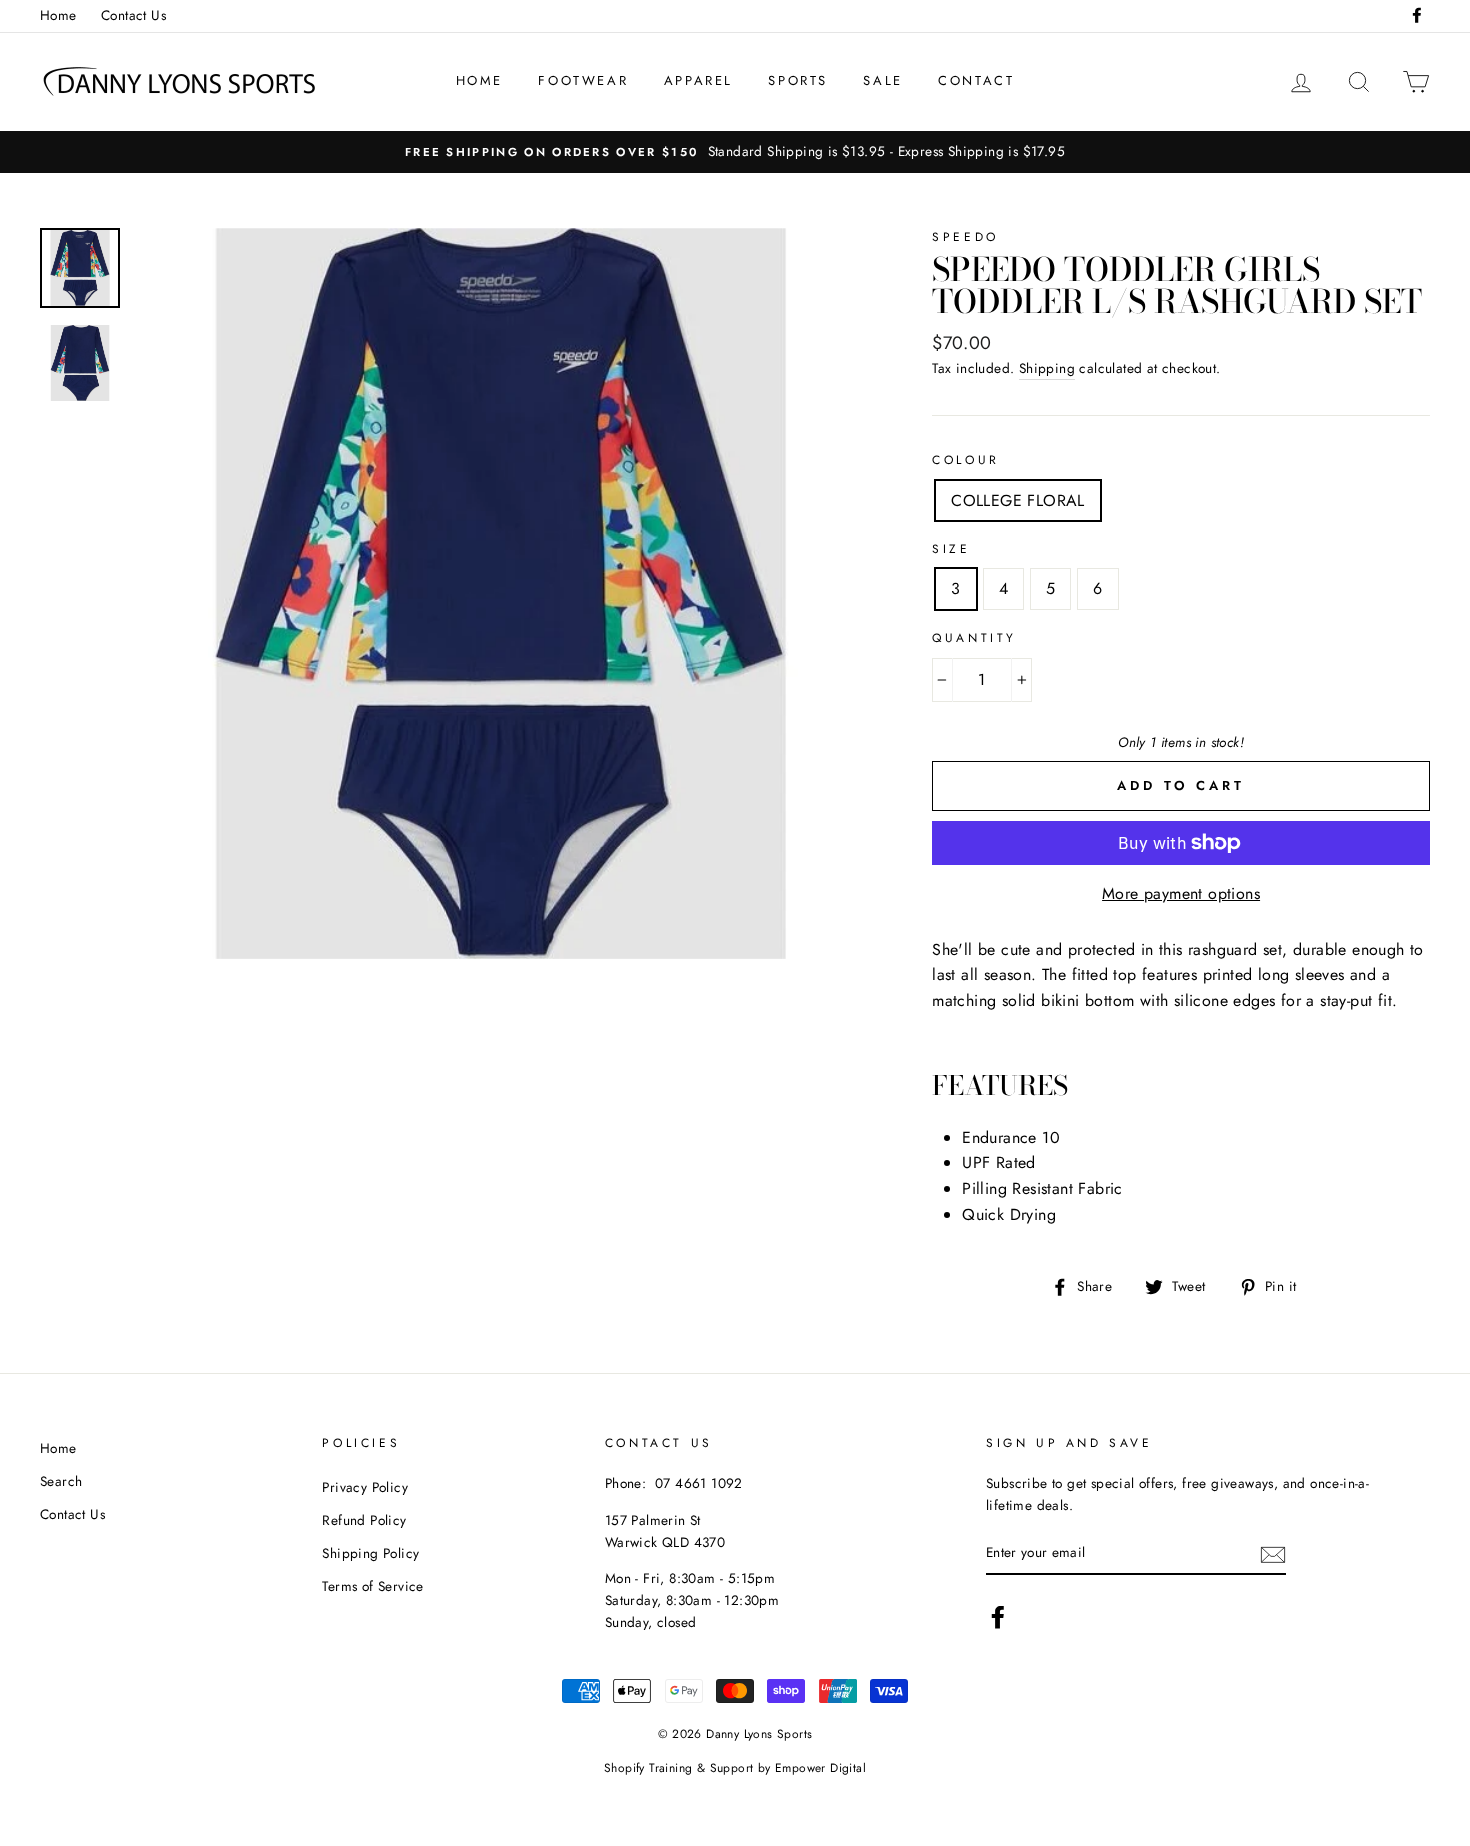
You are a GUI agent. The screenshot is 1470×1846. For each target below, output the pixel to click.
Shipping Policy (370, 1553)
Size (951, 549)
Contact (976, 80)
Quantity (974, 638)
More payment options (1181, 893)
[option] (735, 152)
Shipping (1047, 368)
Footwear (583, 80)
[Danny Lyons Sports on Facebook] (998, 1617)
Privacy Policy (365, 1487)
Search (61, 1481)
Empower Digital (820, 1768)
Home (58, 15)
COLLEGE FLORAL (1018, 500)
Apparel (698, 80)
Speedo (965, 237)
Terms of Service (372, 1586)
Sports (798, 80)
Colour (966, 460)
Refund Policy (364, 1520)
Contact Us (133, 15)
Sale (882, 80)
